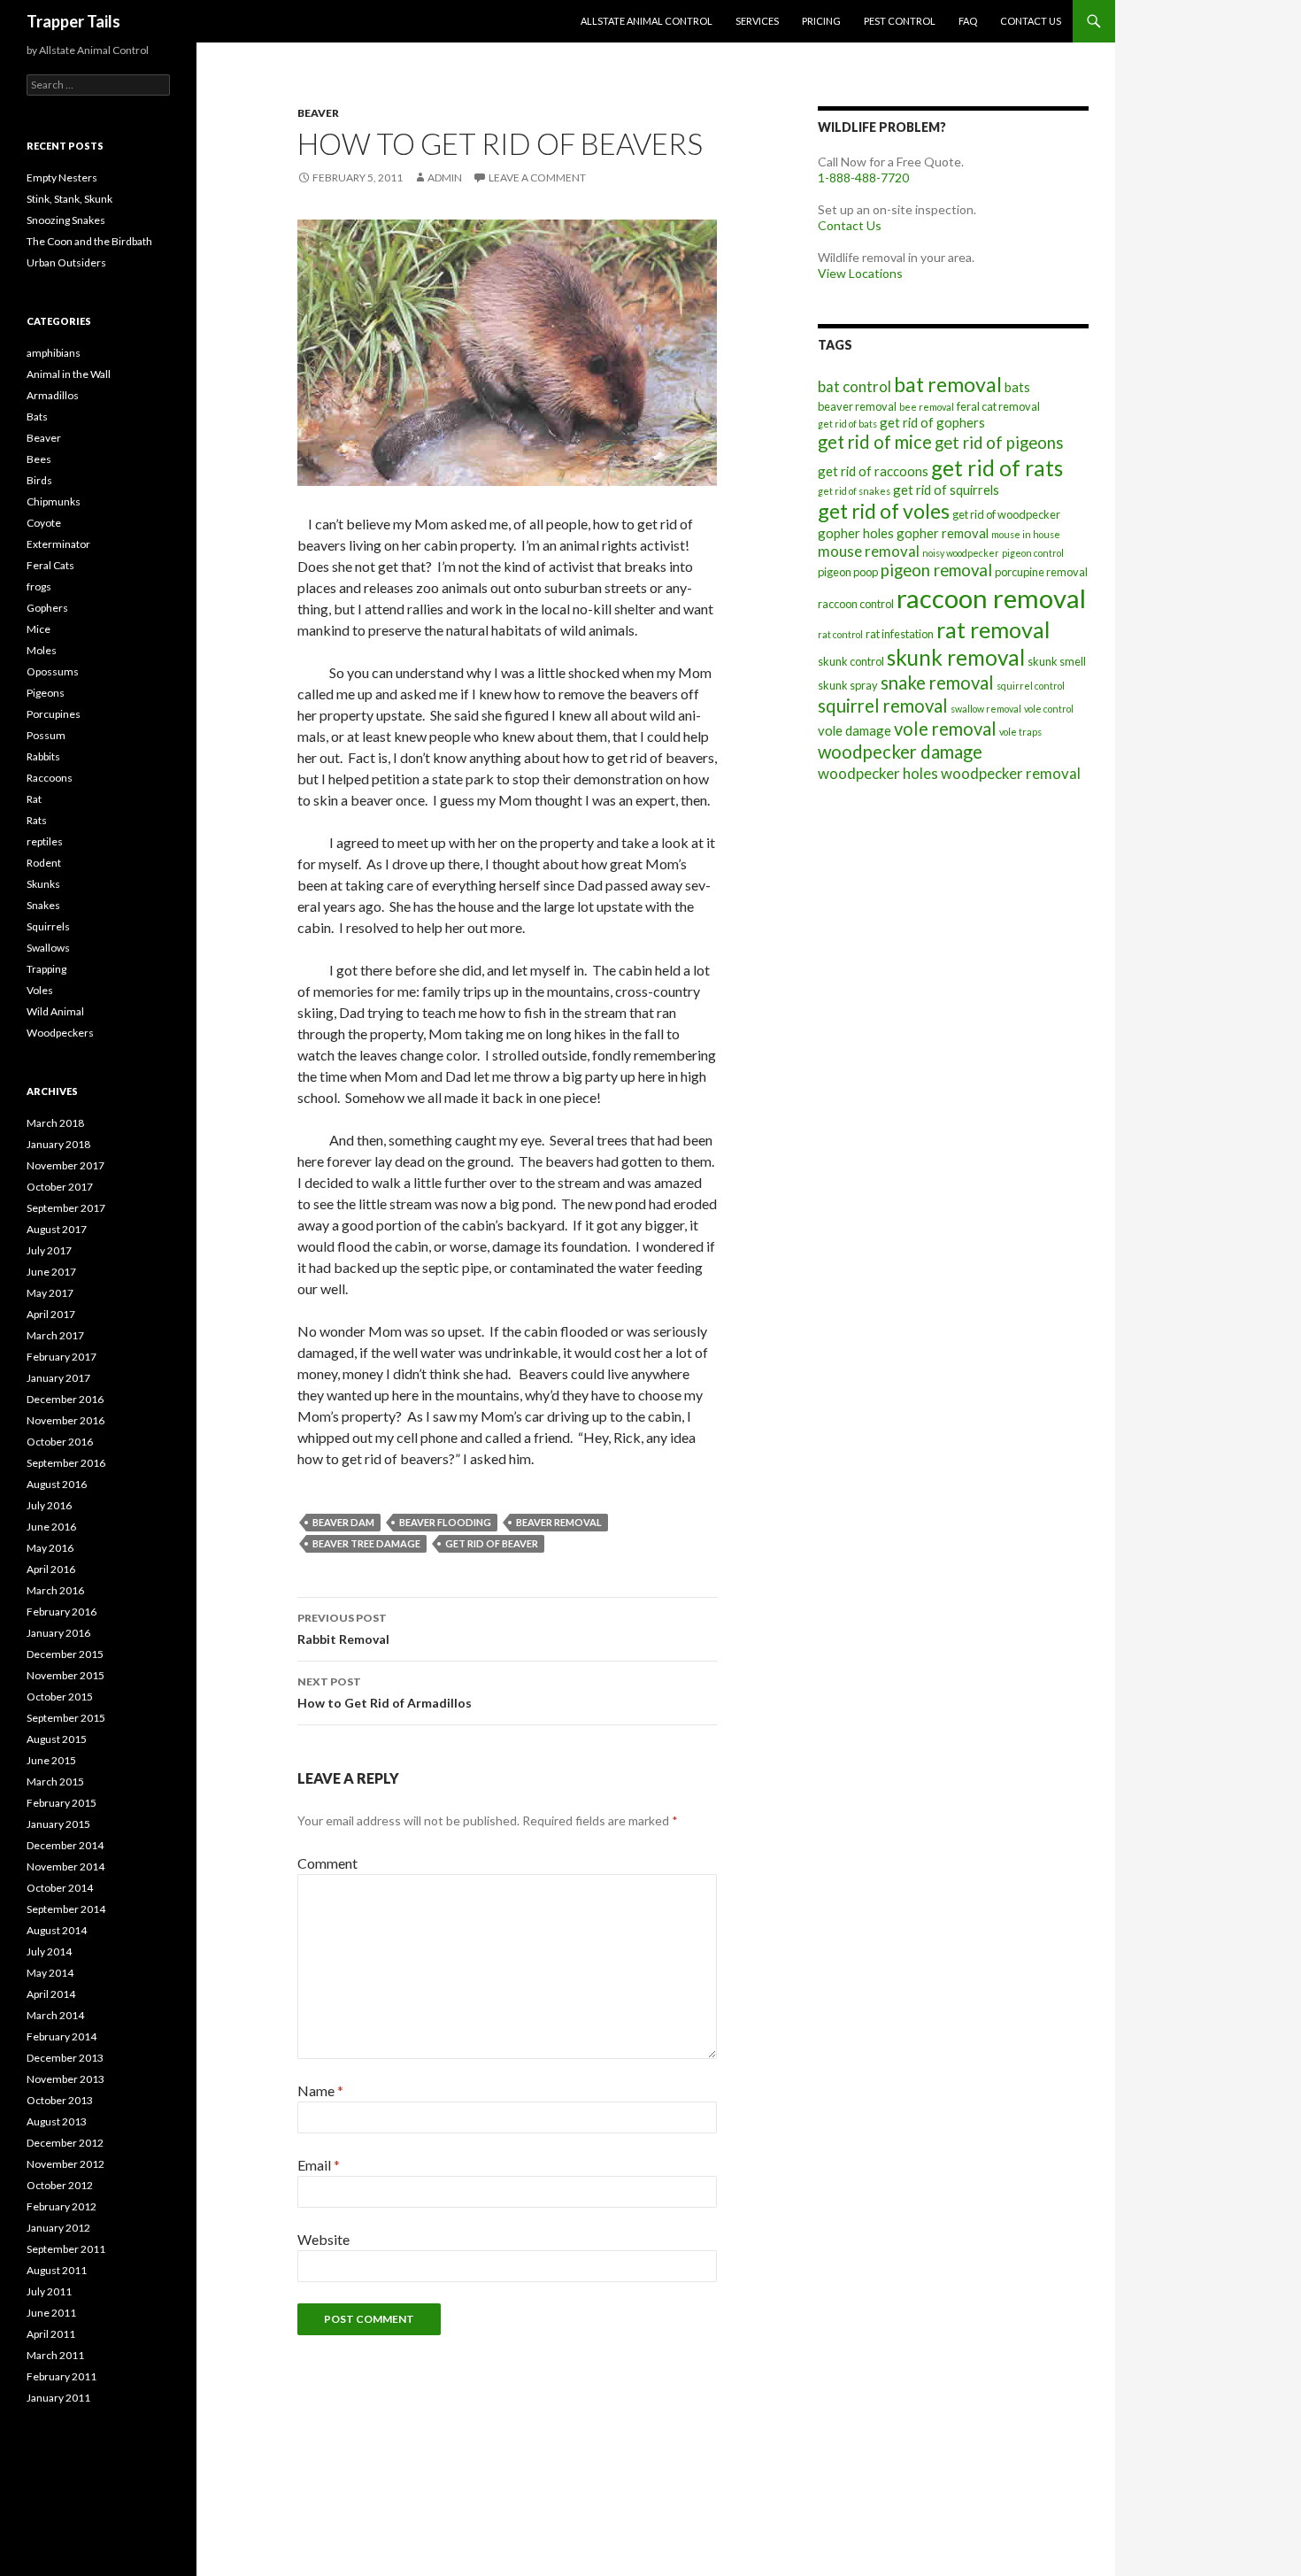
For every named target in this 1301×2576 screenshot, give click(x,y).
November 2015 (65, 1675)
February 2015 (62, 1803)
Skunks (43, 884)
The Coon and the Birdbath (89, 241)
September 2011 (66, 2249)
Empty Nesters (62, 177)
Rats (37, 820)
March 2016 (55, 1590)
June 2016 (51, 1527)
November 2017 (65, 1165)
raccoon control (856, 604)
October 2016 (60, 1442)
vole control (1049, 709)
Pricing (821, 21)
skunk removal (956, 657)
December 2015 (65, 1654)
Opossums (53, 671)
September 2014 (66, 1909)
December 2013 (65, 2058)
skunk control (851, 661)
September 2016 (66, 1463)
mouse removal (869, 551)
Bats (37, 416)
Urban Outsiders (66, 262)
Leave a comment (537, 177)
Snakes (43, 905)
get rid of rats (997, 468)
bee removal (927, 407)
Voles (40, 990)
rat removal (993, 629)
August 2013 (57, 2121)
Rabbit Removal (343, 1629)
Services (757, 21)
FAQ (968, 21)
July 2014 (49, 1951)
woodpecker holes (878, 773)
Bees (39, 459)
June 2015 (51, 1760)
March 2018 (55, 1123)
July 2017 (49, 1250)
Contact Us (1031, 21)
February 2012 (62, 2206)
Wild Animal (55, 1011)
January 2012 (58, 2228)
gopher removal (943, 533)
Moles (42, 650)
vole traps (1020, 732)
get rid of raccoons (873, 471)
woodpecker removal (1011, 773)
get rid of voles (884, 511)
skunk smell (1057, 661)
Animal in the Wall (69, 374)
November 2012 (65, 2164)
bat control (855, 386)
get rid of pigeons (999, 443)
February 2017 (62, 1357)
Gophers (47, 608)
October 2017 (60, 1187)
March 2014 (55, 2015)
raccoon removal (991, 598)
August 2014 (57, 1930)
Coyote (44, 523)
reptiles (45, 841)
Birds (39, 480)
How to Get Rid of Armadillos (385, 1693)
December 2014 (65, 1845)
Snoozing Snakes (66, 220)
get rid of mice (875, 442)
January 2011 (58, 2398)
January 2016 (58, 1633)
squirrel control (1031, 686)
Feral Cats (50, 565)
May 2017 (50, 1293)
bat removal (948, 384)
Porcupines (54, 714)
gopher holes (856, 533)
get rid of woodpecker (1006, 514)
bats (1017, 387)
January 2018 (58, 1144)
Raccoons (50, 778)
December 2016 (65, 1399)
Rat (34, 799)
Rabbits (43, 756)
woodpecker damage (900, 752)
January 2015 (58, 1824)
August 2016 (57, 1484)
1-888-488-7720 (863, 177)
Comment (327, 1863)
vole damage (855, 730)
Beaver (318, 113)
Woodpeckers (60, 1033)
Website (323, 2239)
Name (320, 2090)
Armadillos (53, 395)
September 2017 (66, 1208)
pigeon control (1033, 553)
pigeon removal (936, 570)
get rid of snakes (854, 491)
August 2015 (57, 1739)
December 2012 (65, 2143)
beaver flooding (445, 1522)
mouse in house (1026, 534)
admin (445, 177)
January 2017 (58, 1378)
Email (319, 2165)
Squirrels (48, 926)
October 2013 (60, 2100)
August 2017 (57, 1229)
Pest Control (900, 21)
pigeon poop (848, 572)
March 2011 (55, 2355)
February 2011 (62, 2376)
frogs (39, 586)
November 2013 (65, 2079)
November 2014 (65, 1866)
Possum (46, 735)
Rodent (44, 863)
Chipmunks (54, 501)
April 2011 (51, 2334)
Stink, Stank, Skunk (69, 199)
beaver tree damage (366, 1543)
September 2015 (66, 1718)
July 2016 (49, 1505)
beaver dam (343, 1522)
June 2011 (51, 2313)
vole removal (945, 729)
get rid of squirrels (946, 490)
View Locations (860, 273)
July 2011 (49, 2291)
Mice (38, 629)
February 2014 (62, 2036)
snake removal (937, 683)
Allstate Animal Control (647, 21)
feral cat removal (998, 406)
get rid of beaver (492, 1543)
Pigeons (46, 693)
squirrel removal (883, 706)
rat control (840, 634)
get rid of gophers (932, 422)
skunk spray (848, 685)
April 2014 (51, 1994)
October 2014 (60, 1888)
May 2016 (50, 1548)
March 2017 (55, 1335)
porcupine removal (1041, 572)
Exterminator (58, 544)
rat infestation (900, 634)
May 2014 (50, 1973)
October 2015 (60, 1697)
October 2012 (60, 2185)
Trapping (46, 969)
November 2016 (65, 1420)
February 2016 (62, 1612)
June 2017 (51, 1272)
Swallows (48, 948)
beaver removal (559, 1522)
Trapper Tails (73, 21)
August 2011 (57, 2270)
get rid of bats (847, 424)
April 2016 (51, 1569)
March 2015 (55, 1782)
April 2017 (51, 1314)
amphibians (54, 353)
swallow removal (986, 709)
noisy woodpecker (961, 553)
